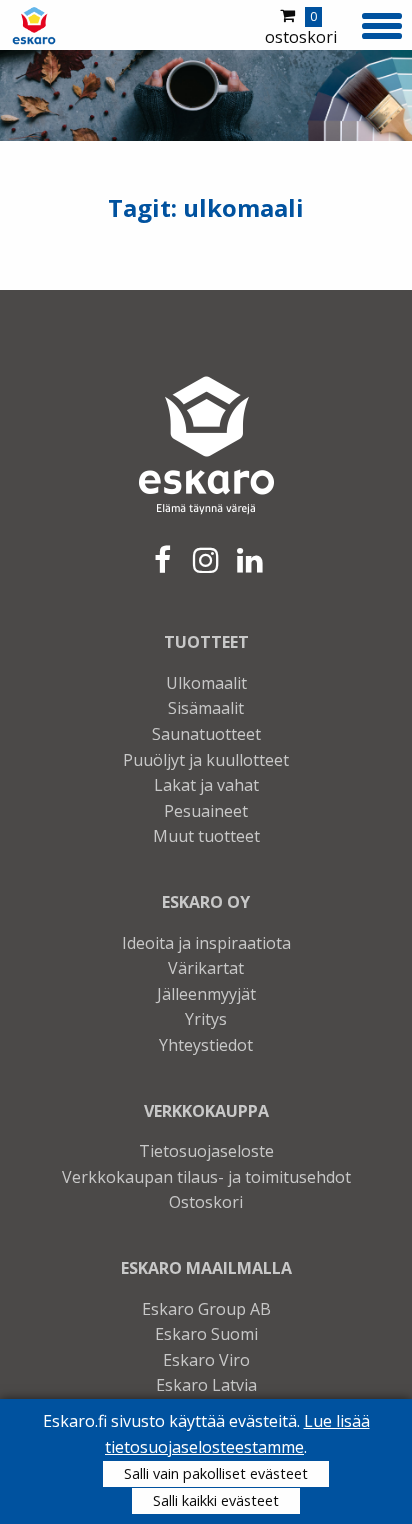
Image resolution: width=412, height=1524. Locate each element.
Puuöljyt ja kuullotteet (206, 760)
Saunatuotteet (206, 734)
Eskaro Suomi (206, 1334)
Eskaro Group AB (206, 1309)
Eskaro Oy (206, 902)
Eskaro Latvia (206, 1385)
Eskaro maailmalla (206, 1268)
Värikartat (206, 968)
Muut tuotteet (206, 836)
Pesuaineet (206, 811)
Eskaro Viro (206, 1360)
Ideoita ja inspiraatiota (206, 943)
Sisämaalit (206, 708)
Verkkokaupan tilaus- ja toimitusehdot (206, 1177)
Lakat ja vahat (206, 785)
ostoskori (301, 28)
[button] (382, 23)
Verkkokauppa (206, 1111)
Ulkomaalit (206, 683)
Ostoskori (206, 1202)
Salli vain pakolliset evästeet (216, 1473)
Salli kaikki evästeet (216, 1500)
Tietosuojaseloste (206, 1151)
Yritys (206, 1019)
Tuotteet (206, 642)
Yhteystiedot (206, 1045)
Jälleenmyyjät (206, 994)
